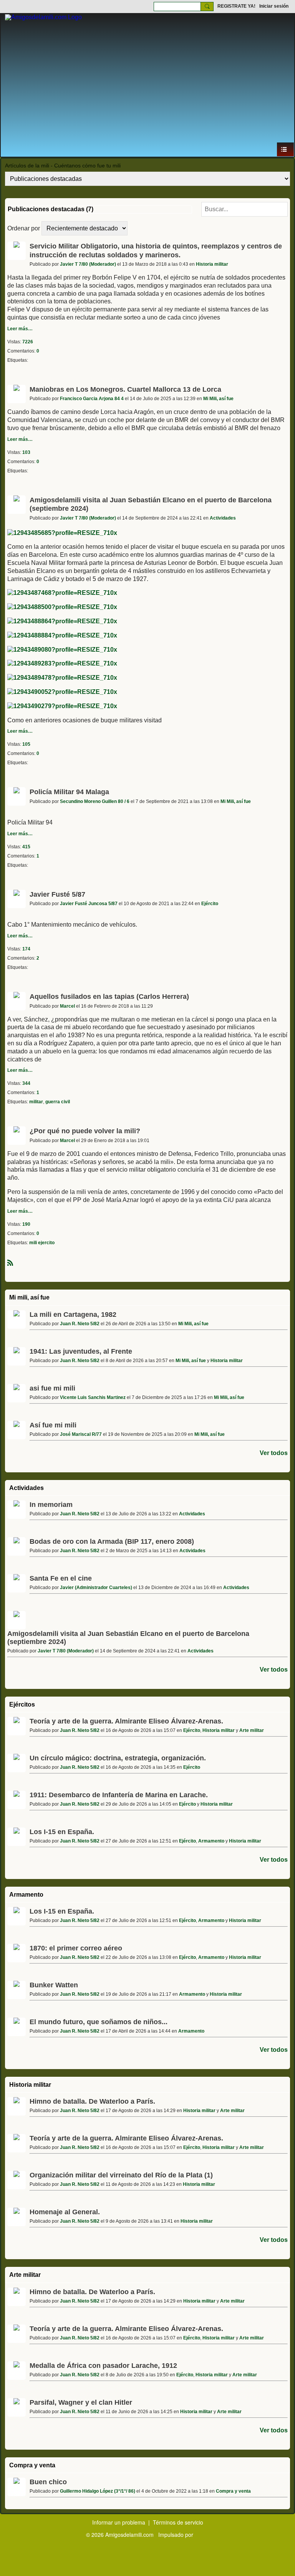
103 (26, 452)
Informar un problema (119, 2522)
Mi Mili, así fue (218, 399)
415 (26, 847)
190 (26, 1224)
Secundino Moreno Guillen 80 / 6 (95, 801)
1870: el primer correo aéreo (76, 1948)
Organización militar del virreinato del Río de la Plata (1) (121, 2175)
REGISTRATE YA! (236, 6)
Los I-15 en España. (62, 1832)
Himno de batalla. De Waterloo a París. (92, 2101)
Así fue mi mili (53, 1425)
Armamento (211, 1841)
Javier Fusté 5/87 (57, 894)
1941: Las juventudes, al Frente (81, 1351)
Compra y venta (32, 2465)
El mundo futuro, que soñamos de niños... (99, 2022)
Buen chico (48, 2482)
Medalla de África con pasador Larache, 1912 (103, 2366)
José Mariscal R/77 (81, 1434)
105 (26, 744)
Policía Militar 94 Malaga (69, 792)
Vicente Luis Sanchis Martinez (93, 1397)
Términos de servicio (178, 2522)
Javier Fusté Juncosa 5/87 (89, 904)
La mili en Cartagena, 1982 (73, 1314)
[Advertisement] (147, 84)
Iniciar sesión (274, 6)
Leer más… (20, 329)
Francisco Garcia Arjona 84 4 (92, 399)
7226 (28, 342)
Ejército (210, 904)
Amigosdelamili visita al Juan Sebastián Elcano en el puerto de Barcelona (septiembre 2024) (128, 1638)
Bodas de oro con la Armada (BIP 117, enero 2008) (112, 1541)
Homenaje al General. (65, 2212)
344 (26, 1083)
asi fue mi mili (52, 1388)
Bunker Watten (54, 1985)
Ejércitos (22, 1704)
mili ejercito (42, 1243)
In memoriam (51, 1505)
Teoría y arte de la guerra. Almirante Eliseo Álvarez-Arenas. (126, 1721)
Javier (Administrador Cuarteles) (96, 1588)
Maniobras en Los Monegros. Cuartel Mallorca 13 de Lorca (125, 389)
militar (36, 1102)
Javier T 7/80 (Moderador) (88, 264)
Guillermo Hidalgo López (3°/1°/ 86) (98, 2491)
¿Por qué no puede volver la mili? (85, 1131)
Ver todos (274, 1453)
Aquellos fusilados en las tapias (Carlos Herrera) (109, 997)
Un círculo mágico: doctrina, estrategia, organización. (118, 1758)
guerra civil (58, 1102)
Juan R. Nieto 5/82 (80, 1324)
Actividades (223, 518)
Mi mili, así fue (29, 1297)
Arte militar (252, 1730)
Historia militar (212, 264)
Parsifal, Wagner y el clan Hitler (81, 2402)
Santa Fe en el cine (61, 1578)
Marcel (67, 1006)
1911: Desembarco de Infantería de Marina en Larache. (119, 1795)
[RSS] (10, 1262)
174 (26, 949)
